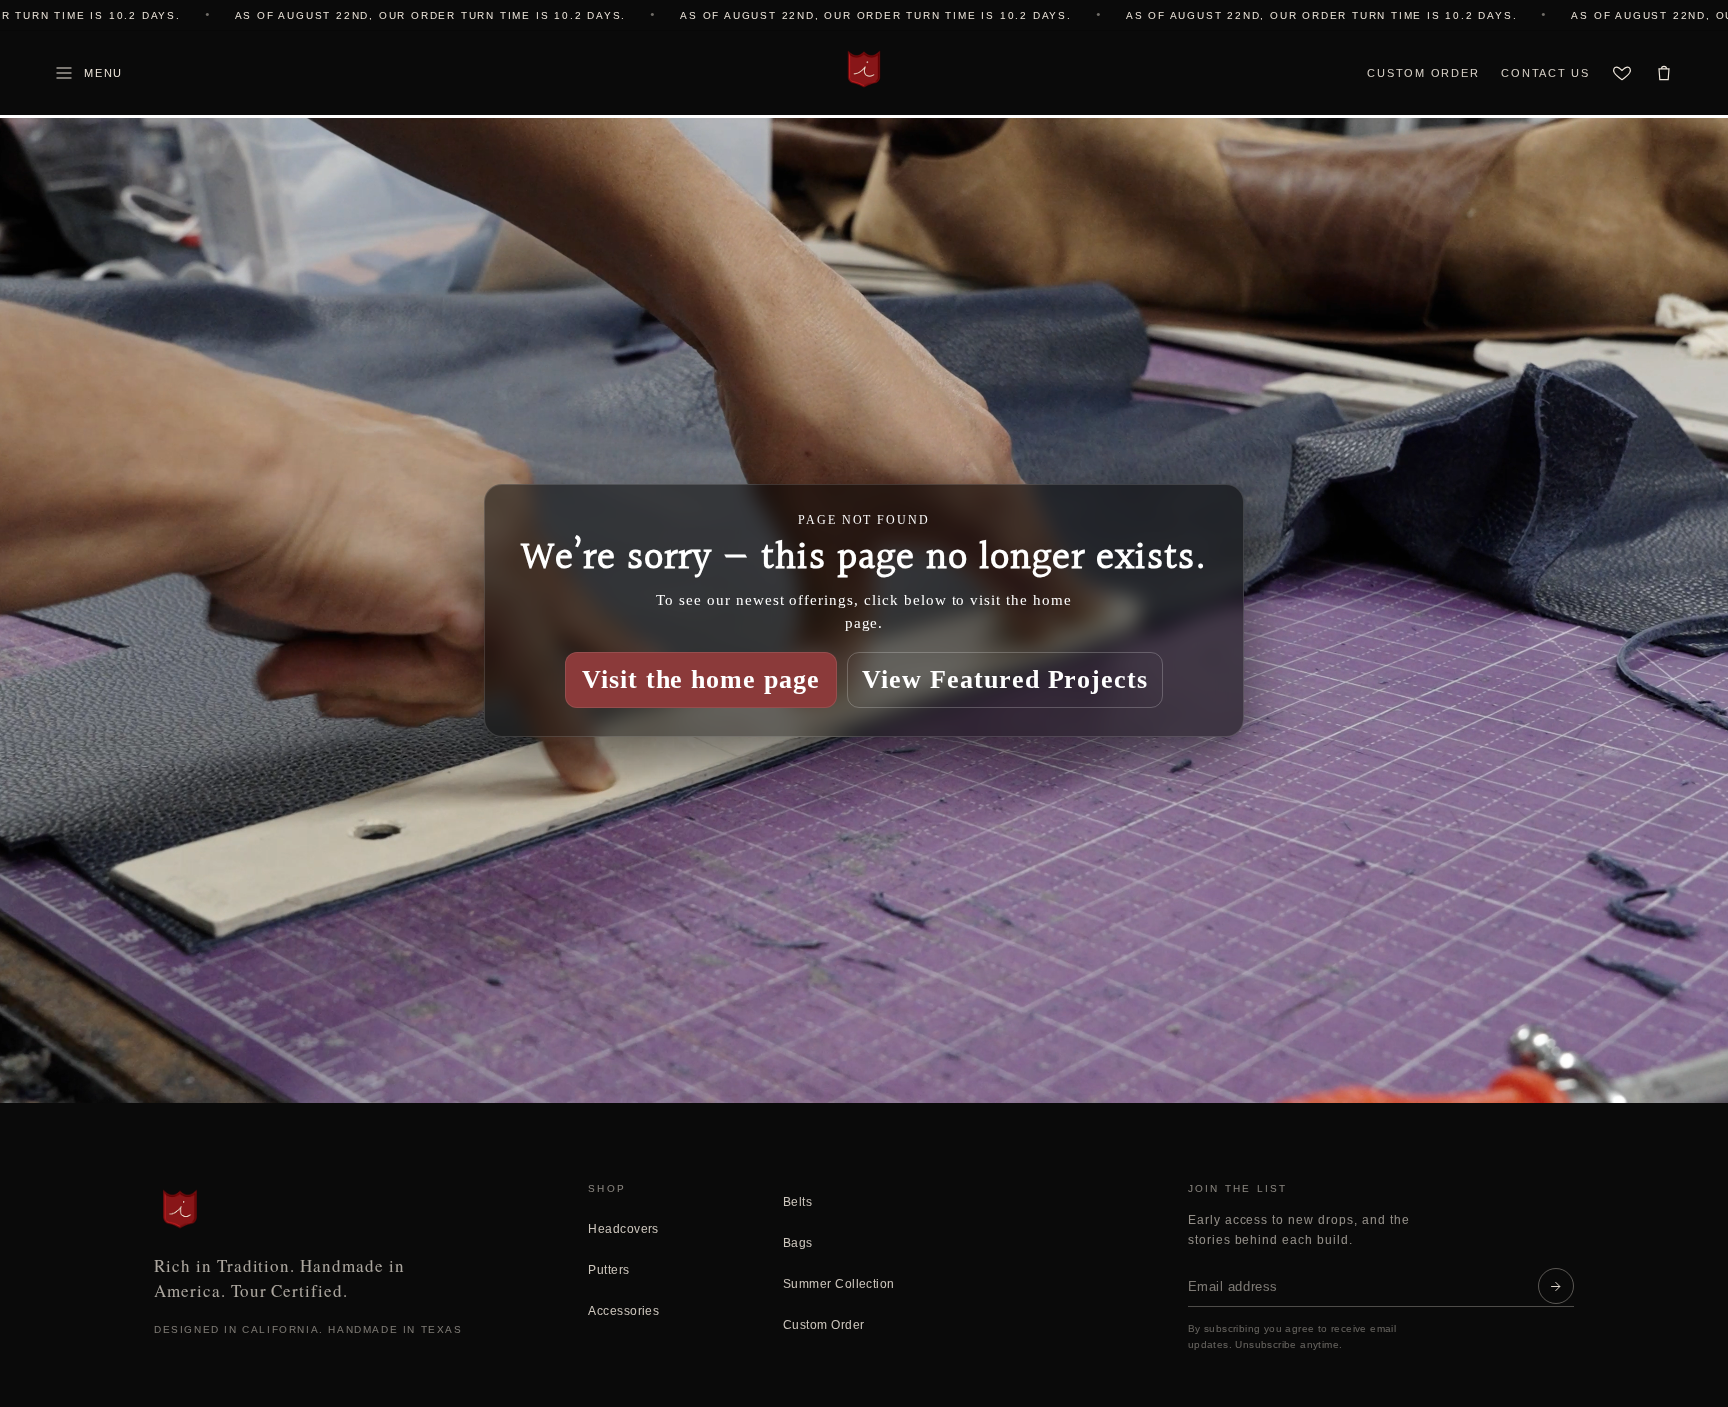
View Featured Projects (1005, 679)
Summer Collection (839, 1284)
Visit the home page (701, 679)
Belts (797, 1202)
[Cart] (1664, 73)
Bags (798, 1243)
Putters (608, 1270)
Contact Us (1545, 73)
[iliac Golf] (864, 69)
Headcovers (623, 1229)
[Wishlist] (1622, 73)
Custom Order (1423, 73)
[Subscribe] (1556, 1286)
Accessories (623, 1311)
